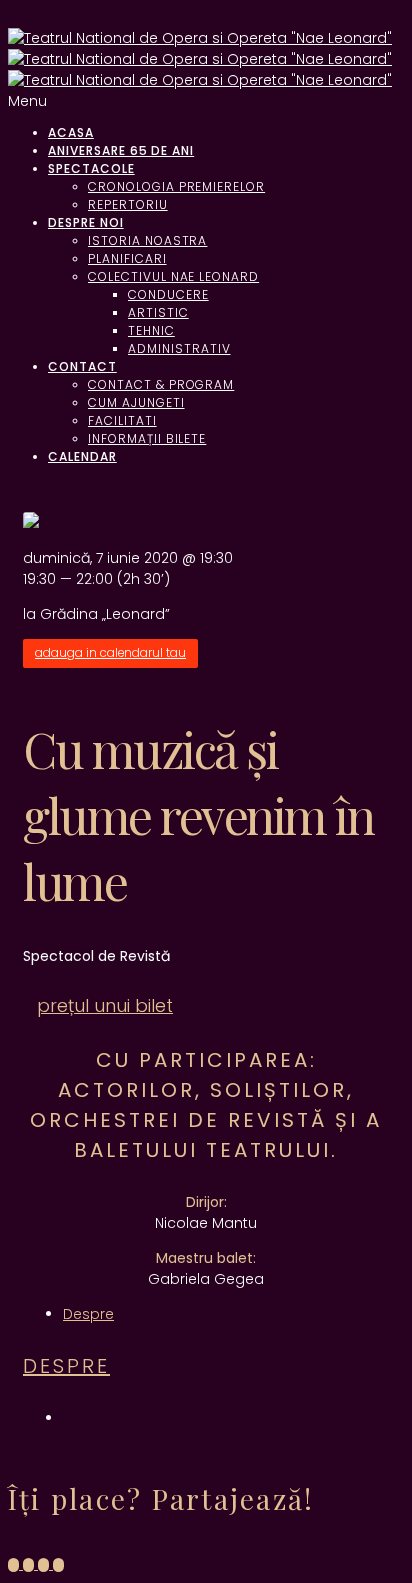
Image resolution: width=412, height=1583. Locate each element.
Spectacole (91, 168)
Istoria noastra (147, 240)
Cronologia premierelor (176, 186)
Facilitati (122, 420)
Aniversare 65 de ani (121, 150)
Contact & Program (161, 384)
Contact (82, 366)
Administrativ (179, 348)
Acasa (71, 132)
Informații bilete (147, 438)
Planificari (127, 258)
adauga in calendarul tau (110, 653)
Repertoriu (128, 204)
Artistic (158, 312)
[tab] (88, 1314)
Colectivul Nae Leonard (173, 276)
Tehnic (151, 330)
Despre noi (86, 222)
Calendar (82, 456)
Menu (27, 101)
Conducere (168, 294)
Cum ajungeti (136, 402)
